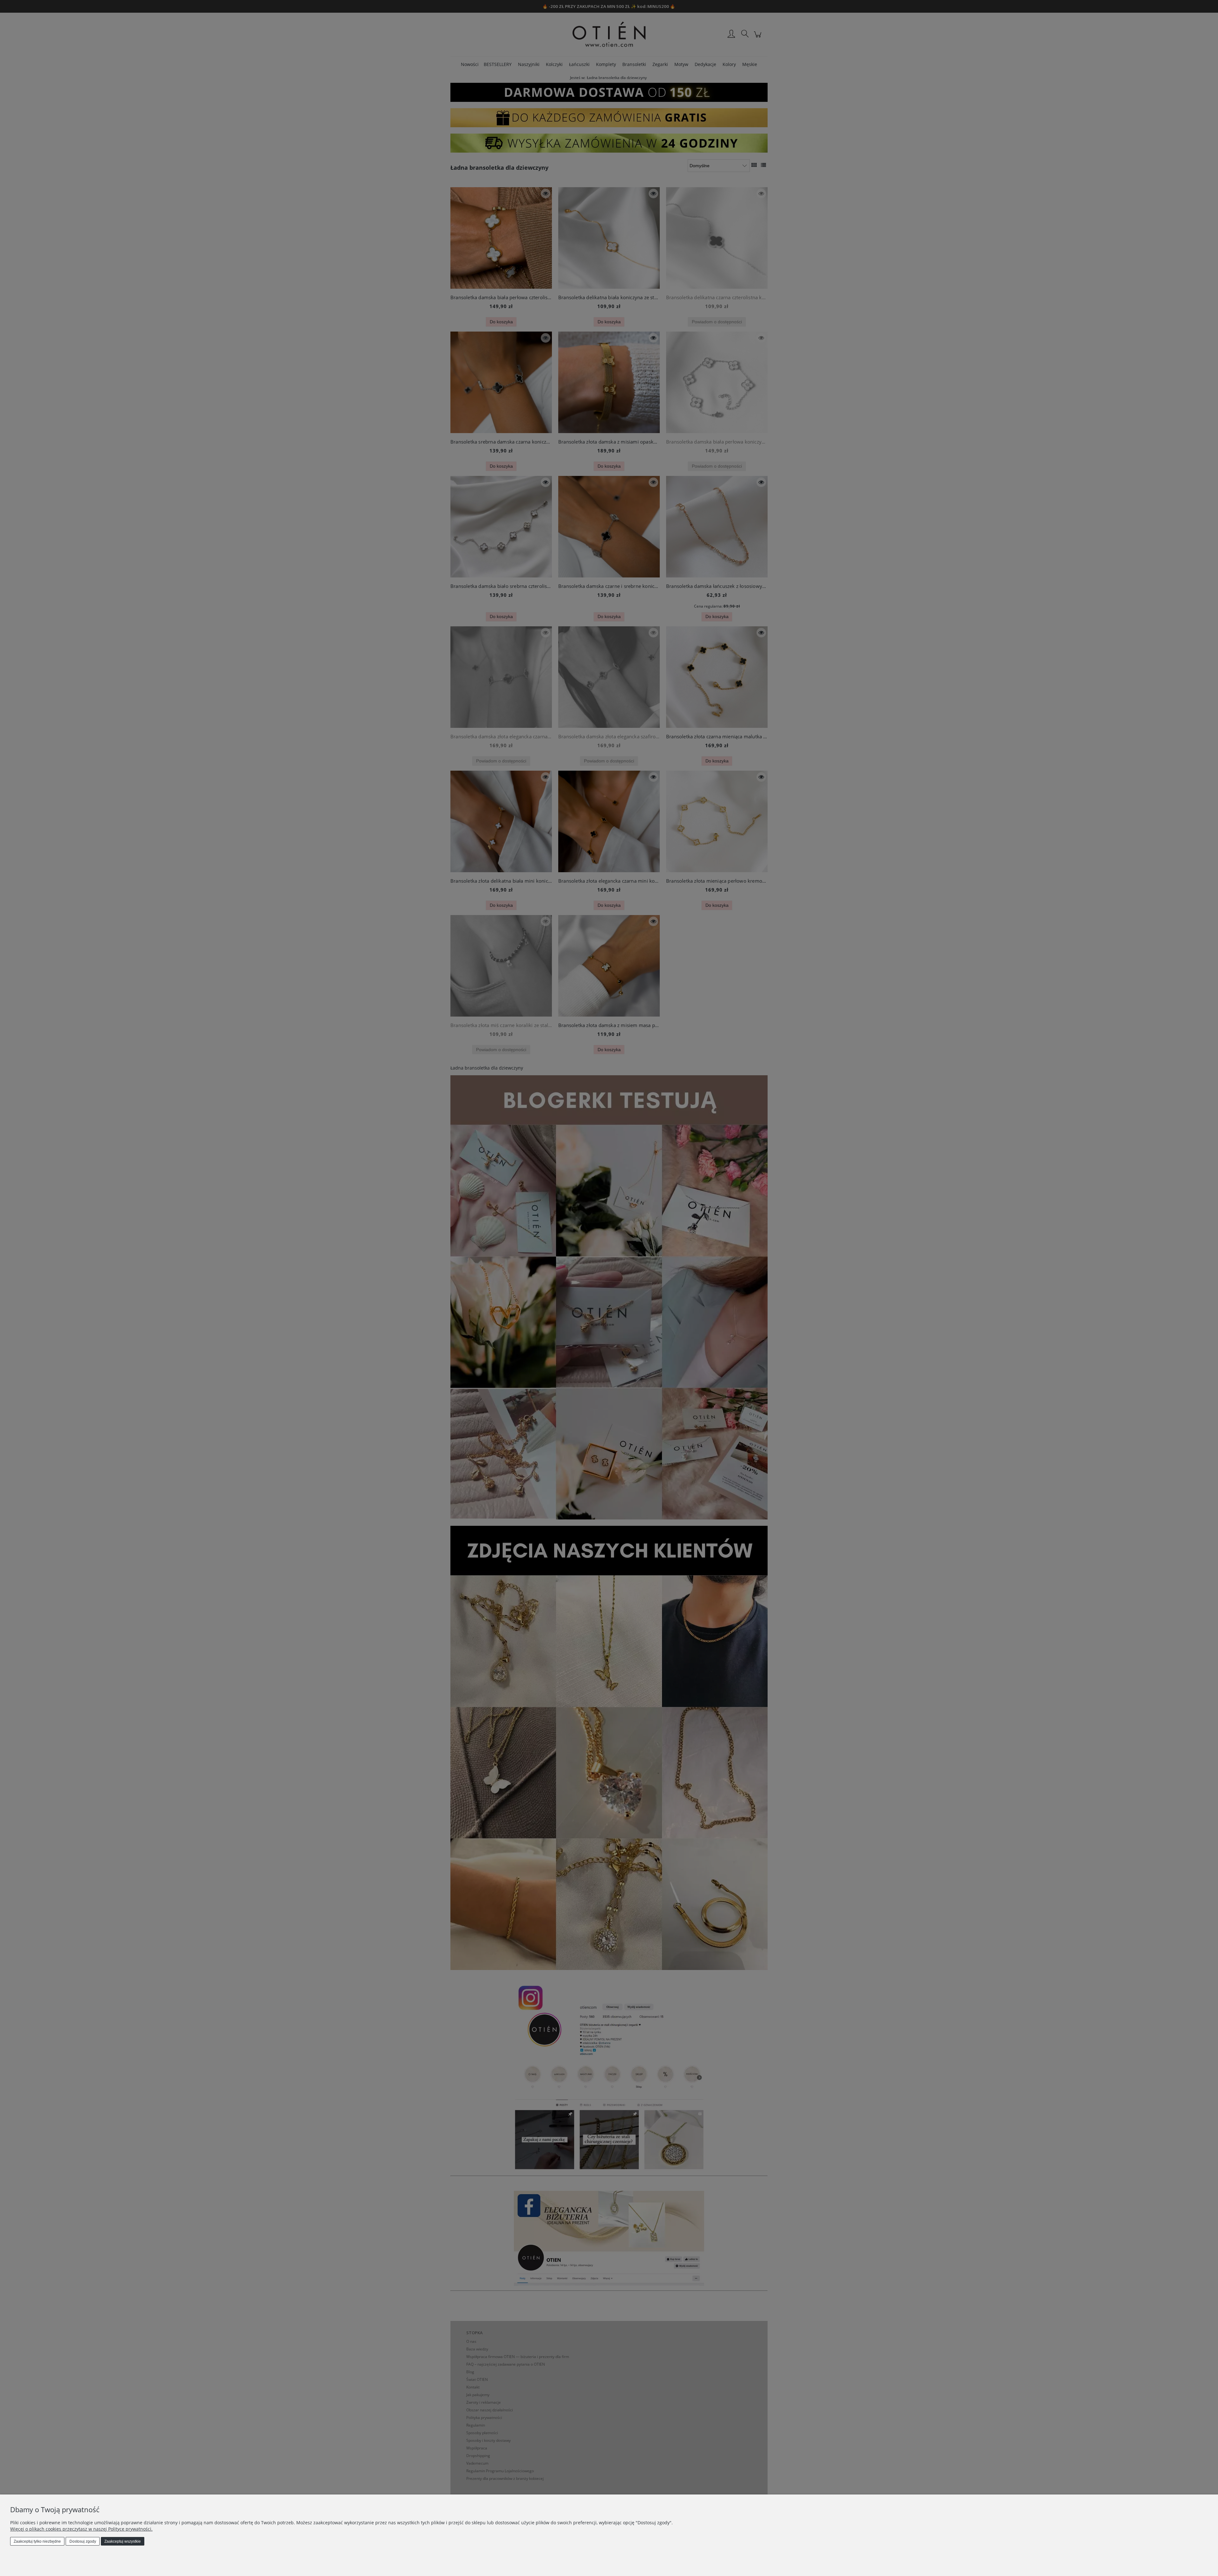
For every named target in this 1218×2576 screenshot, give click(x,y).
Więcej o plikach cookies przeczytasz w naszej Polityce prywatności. (81, 2529)
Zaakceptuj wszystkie (123, 2541)
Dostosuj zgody (83, 2541)
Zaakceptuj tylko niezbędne (37, 2541)
